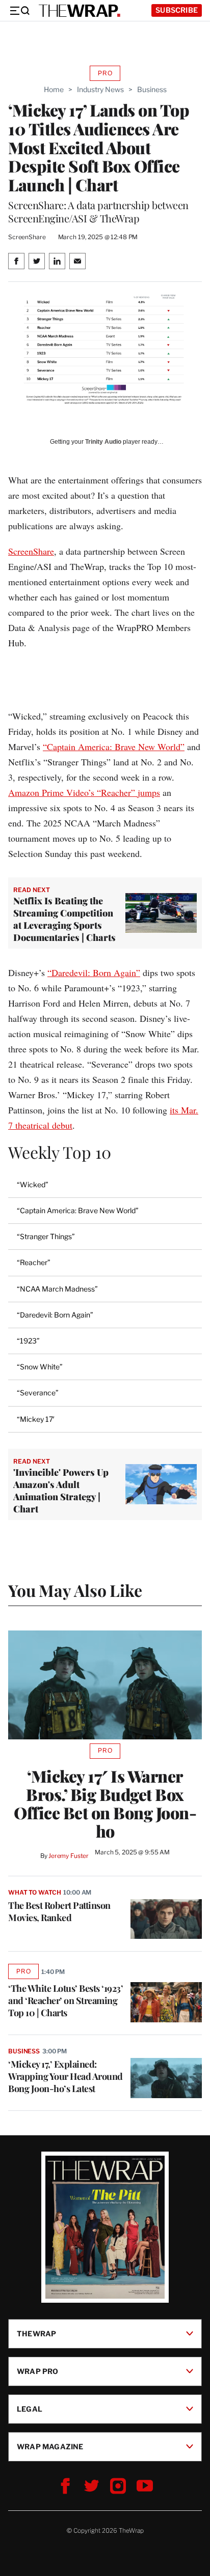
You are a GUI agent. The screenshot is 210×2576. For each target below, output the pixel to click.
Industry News (100, 89)
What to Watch (34, 1892)
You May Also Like (75, 1590)
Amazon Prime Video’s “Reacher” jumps (84, 792)
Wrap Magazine (50, 2446)
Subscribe (177, 10)
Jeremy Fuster (69, 1856)
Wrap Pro (38, 2371)
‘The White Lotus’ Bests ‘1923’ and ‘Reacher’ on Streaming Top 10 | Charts (65, 2000)
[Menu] (19, 11)
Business (152, 89)
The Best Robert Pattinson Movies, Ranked (59, 1911)
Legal (30, 2409)
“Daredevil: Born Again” (94, 972)
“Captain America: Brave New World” (114, 747)
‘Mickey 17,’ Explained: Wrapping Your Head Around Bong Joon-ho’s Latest (65, 2076)
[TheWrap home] (80, 11)
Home (54, 89)
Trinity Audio (103, 442)
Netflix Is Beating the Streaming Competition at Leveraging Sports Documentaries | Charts (64, 919)
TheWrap (36, 2334)
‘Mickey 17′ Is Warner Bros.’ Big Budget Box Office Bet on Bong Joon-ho (105, 1804)
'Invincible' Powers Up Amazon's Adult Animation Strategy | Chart (61, 1491)
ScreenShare (31, 551)
